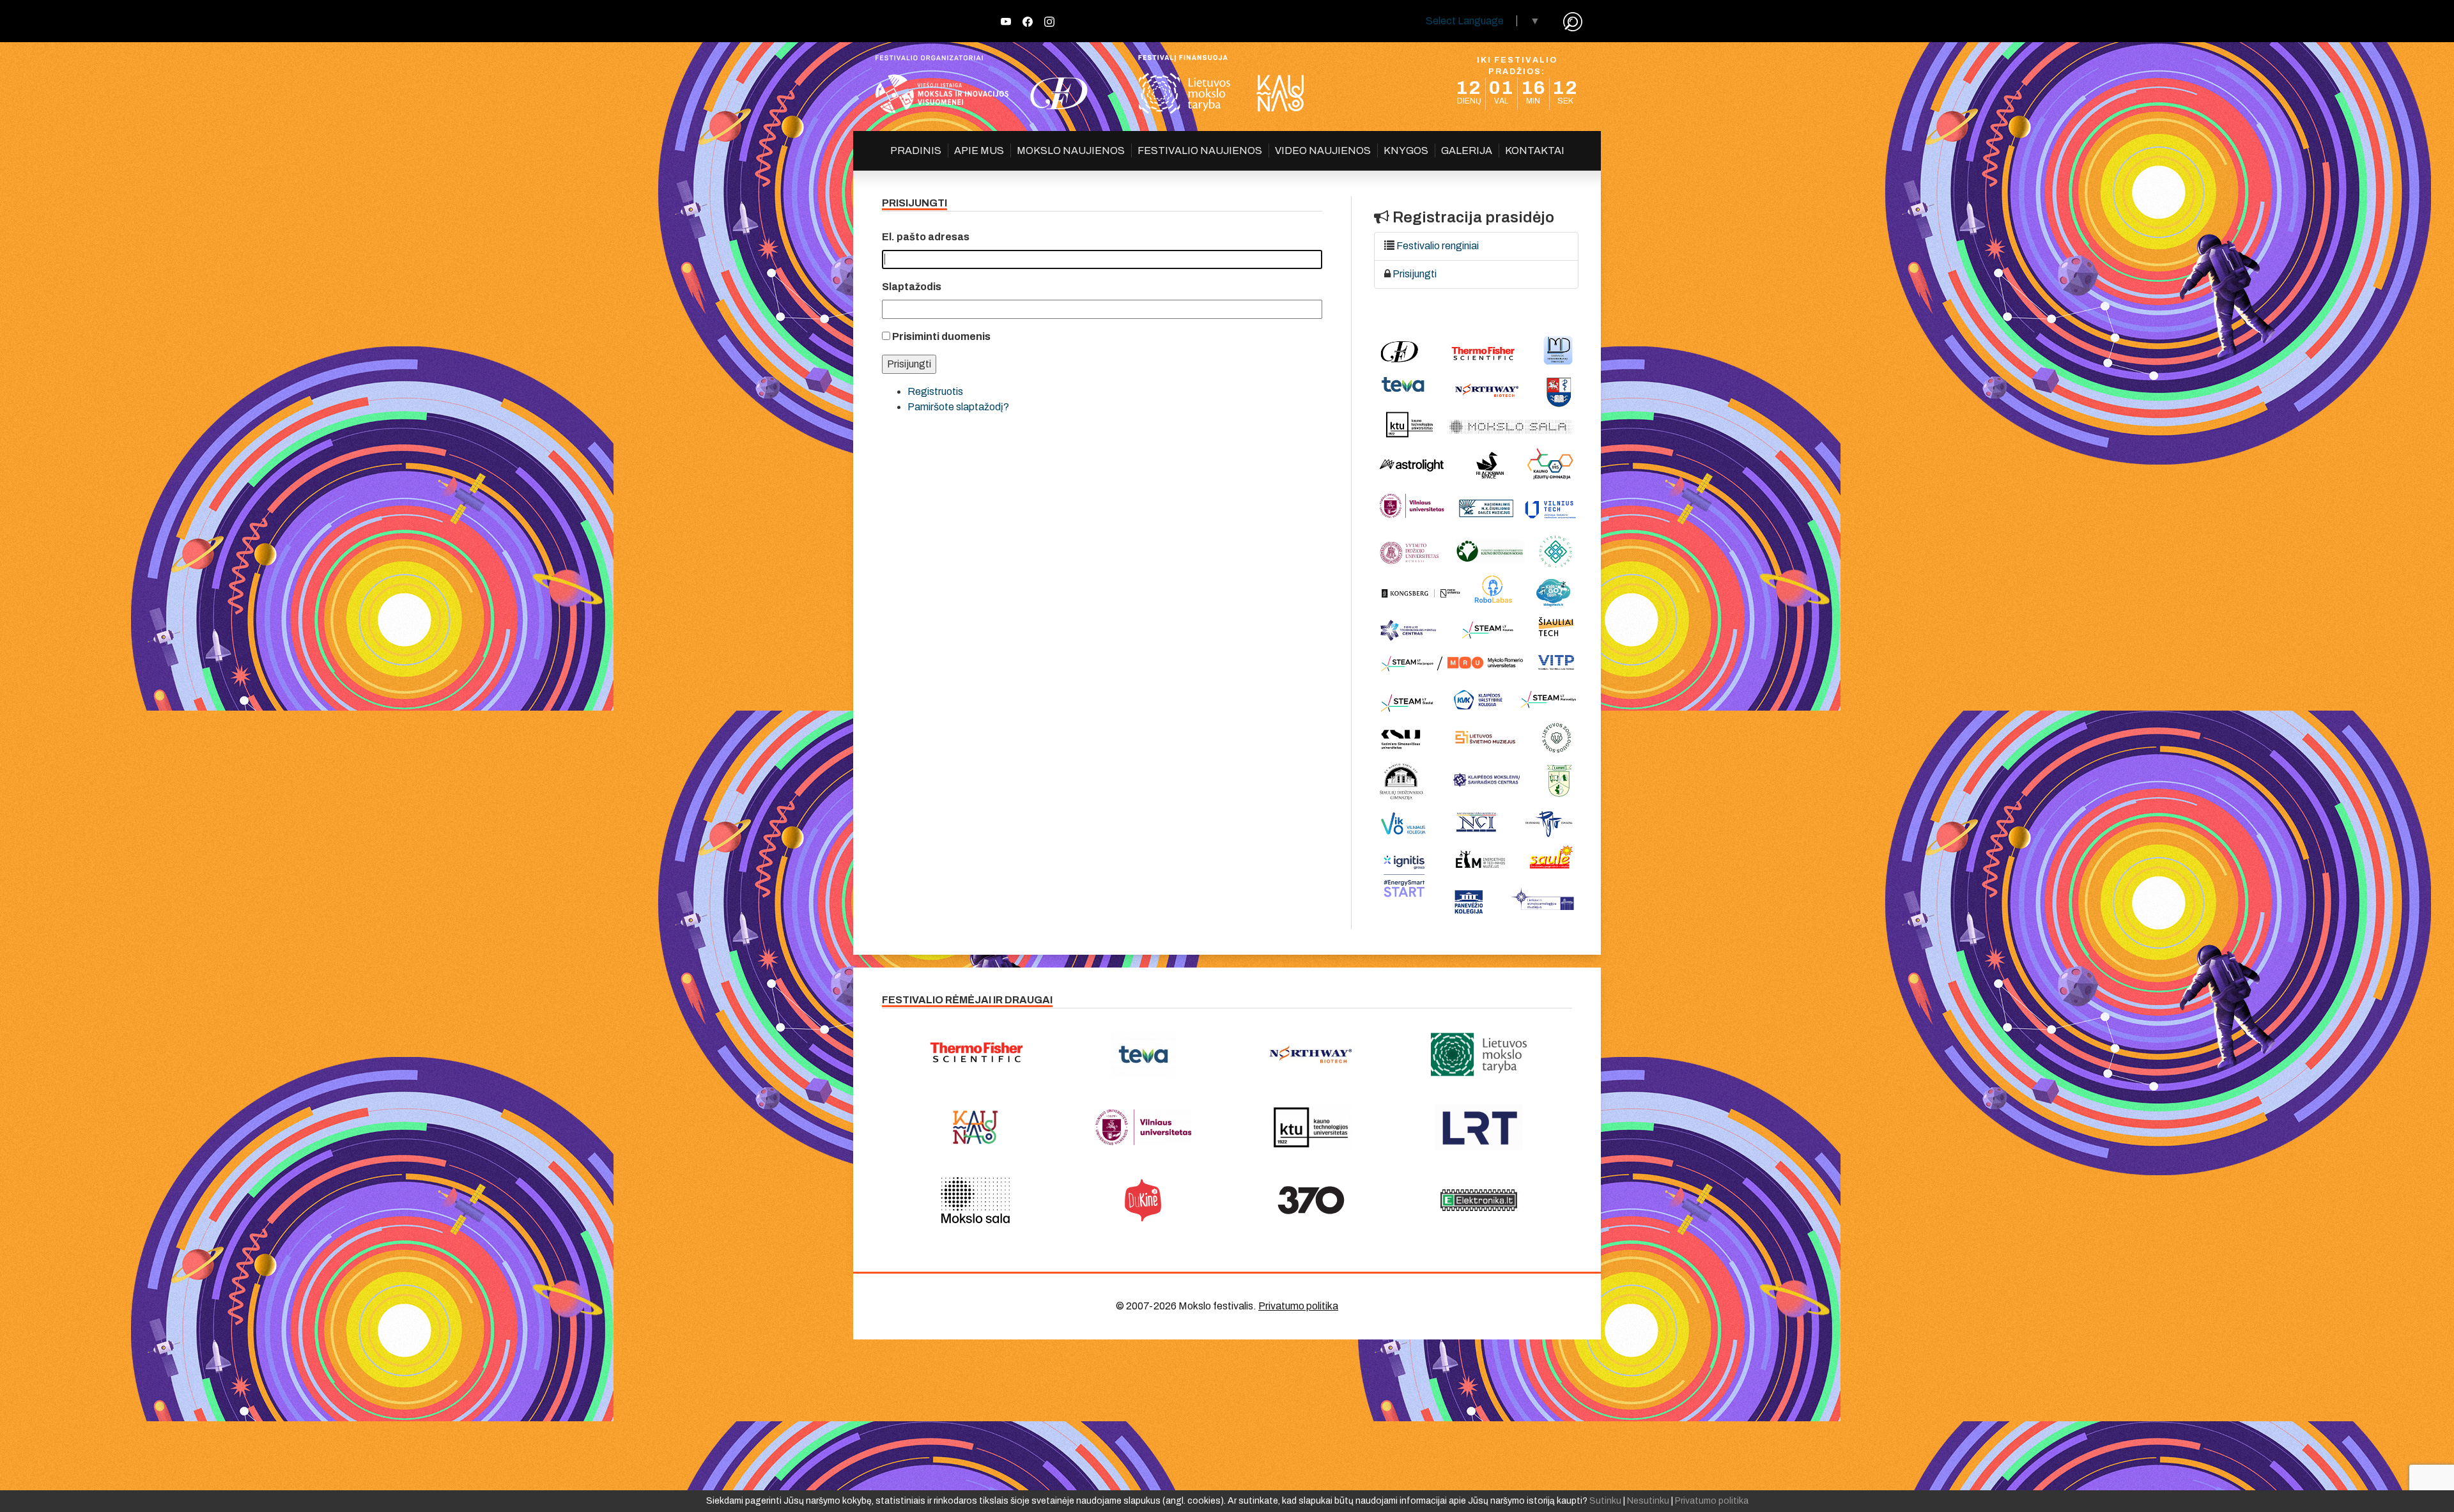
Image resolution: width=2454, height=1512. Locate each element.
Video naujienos (1323, 150)
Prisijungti (1415, 274)
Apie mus (979, 150)
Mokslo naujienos (1071, 150)
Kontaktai (1535, 150)
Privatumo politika (1298, 1306)
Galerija (1467, 150)
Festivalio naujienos (1200, 150)
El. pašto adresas (926, 237)
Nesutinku (1648, 1501)
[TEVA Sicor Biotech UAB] (1144, 1054)
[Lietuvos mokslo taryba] (1479, 1054)
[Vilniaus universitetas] (1144, 1127)
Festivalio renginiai (1438, 246)
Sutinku (1605, 1501)
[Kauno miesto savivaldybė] (976, 1127)
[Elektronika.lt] (1479, 1200)
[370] (1311, 1200)
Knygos (1406, 150)
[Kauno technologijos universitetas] (1311, 1127)
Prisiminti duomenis (941, 336)
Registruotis (935, 391)
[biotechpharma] (1311, 1054)
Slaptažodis (912, 287)
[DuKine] (1144, 1200)
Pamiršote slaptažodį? (958, 407)
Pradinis (916, 150)
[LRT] (1479, 1127)
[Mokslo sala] (976, 1200)
